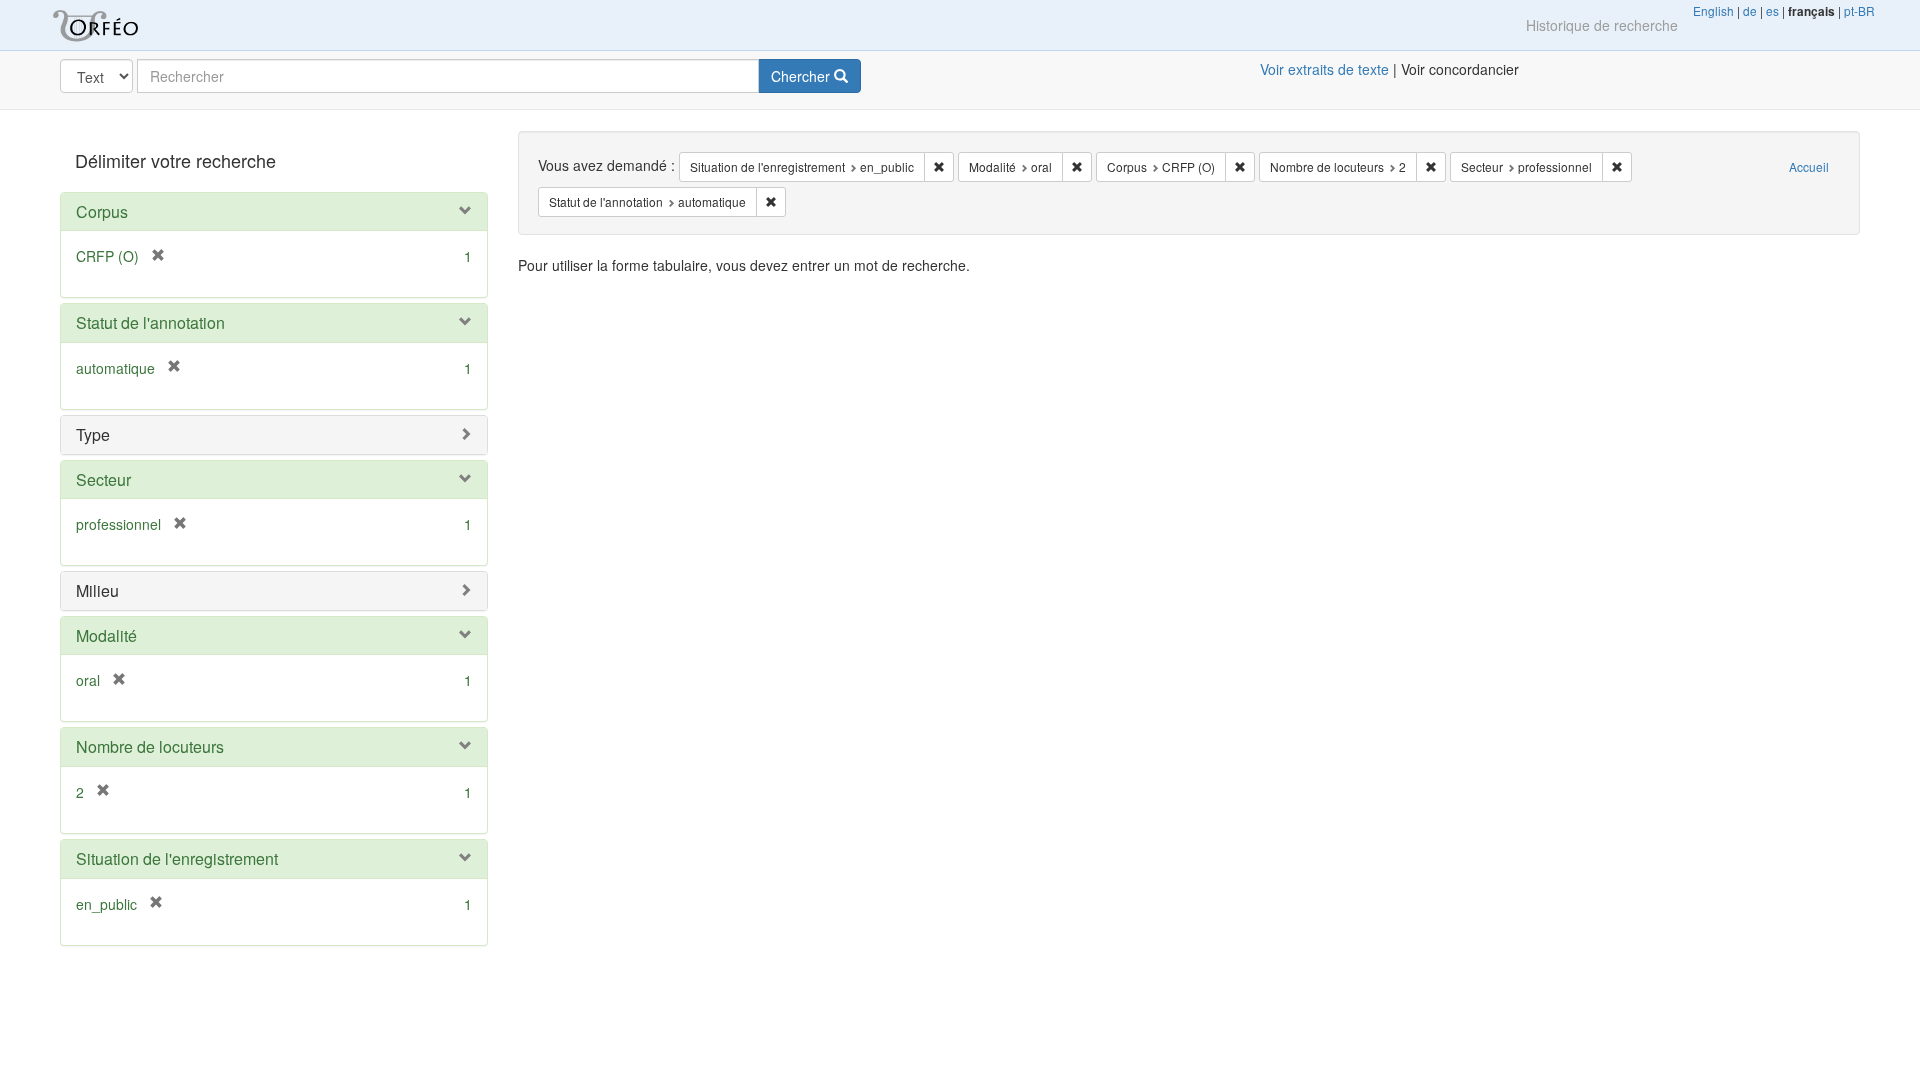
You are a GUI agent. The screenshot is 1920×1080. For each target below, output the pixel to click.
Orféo (120, 25)
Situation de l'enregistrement (177, 858)
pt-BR (1859, 10)
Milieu (97, 590)
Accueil (1809, 166)
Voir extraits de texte (1324, 69)
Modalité (106, 635)
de (1750, 10)
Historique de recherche (1602, 25)
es (1772, 10)
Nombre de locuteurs (150, 746)
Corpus (102, 211)
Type (93, 434)
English (1713, 10)
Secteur (103, 479)
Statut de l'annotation (150, 322)
